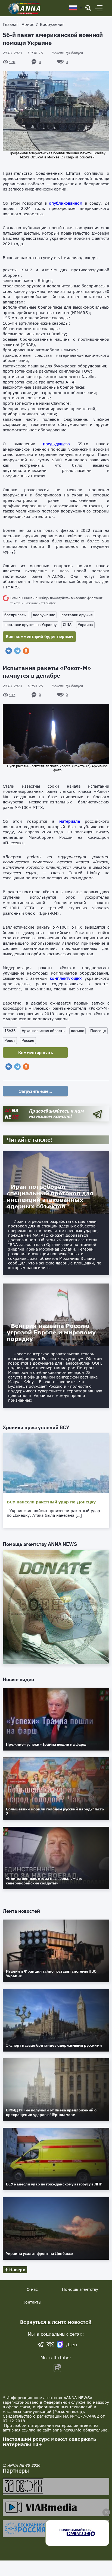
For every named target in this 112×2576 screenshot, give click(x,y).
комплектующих (66, 978)
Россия (28, 1040)
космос (77, 1031)
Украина (85, 625)
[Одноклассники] (26, 651)
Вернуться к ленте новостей (56, 2322)
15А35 (10, 1031)
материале (70, 821)
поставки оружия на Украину (30, 625)
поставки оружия (77, 615)
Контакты (32, 2302)
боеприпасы (15, 615)
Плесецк (98, 1031)
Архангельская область (43, 1031)
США (67, 625)
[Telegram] (17, 651)
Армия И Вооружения (43, 24)
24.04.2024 (23, 53)
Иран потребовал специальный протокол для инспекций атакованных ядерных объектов (50, 1196)
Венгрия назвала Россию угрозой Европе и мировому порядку (51, 1332)
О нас (32, 2289)
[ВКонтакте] (9, 651)
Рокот (10, 1040)
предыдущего (56, 444)
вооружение (44, 615)
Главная (11, 24)
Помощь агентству (80, 2289)
